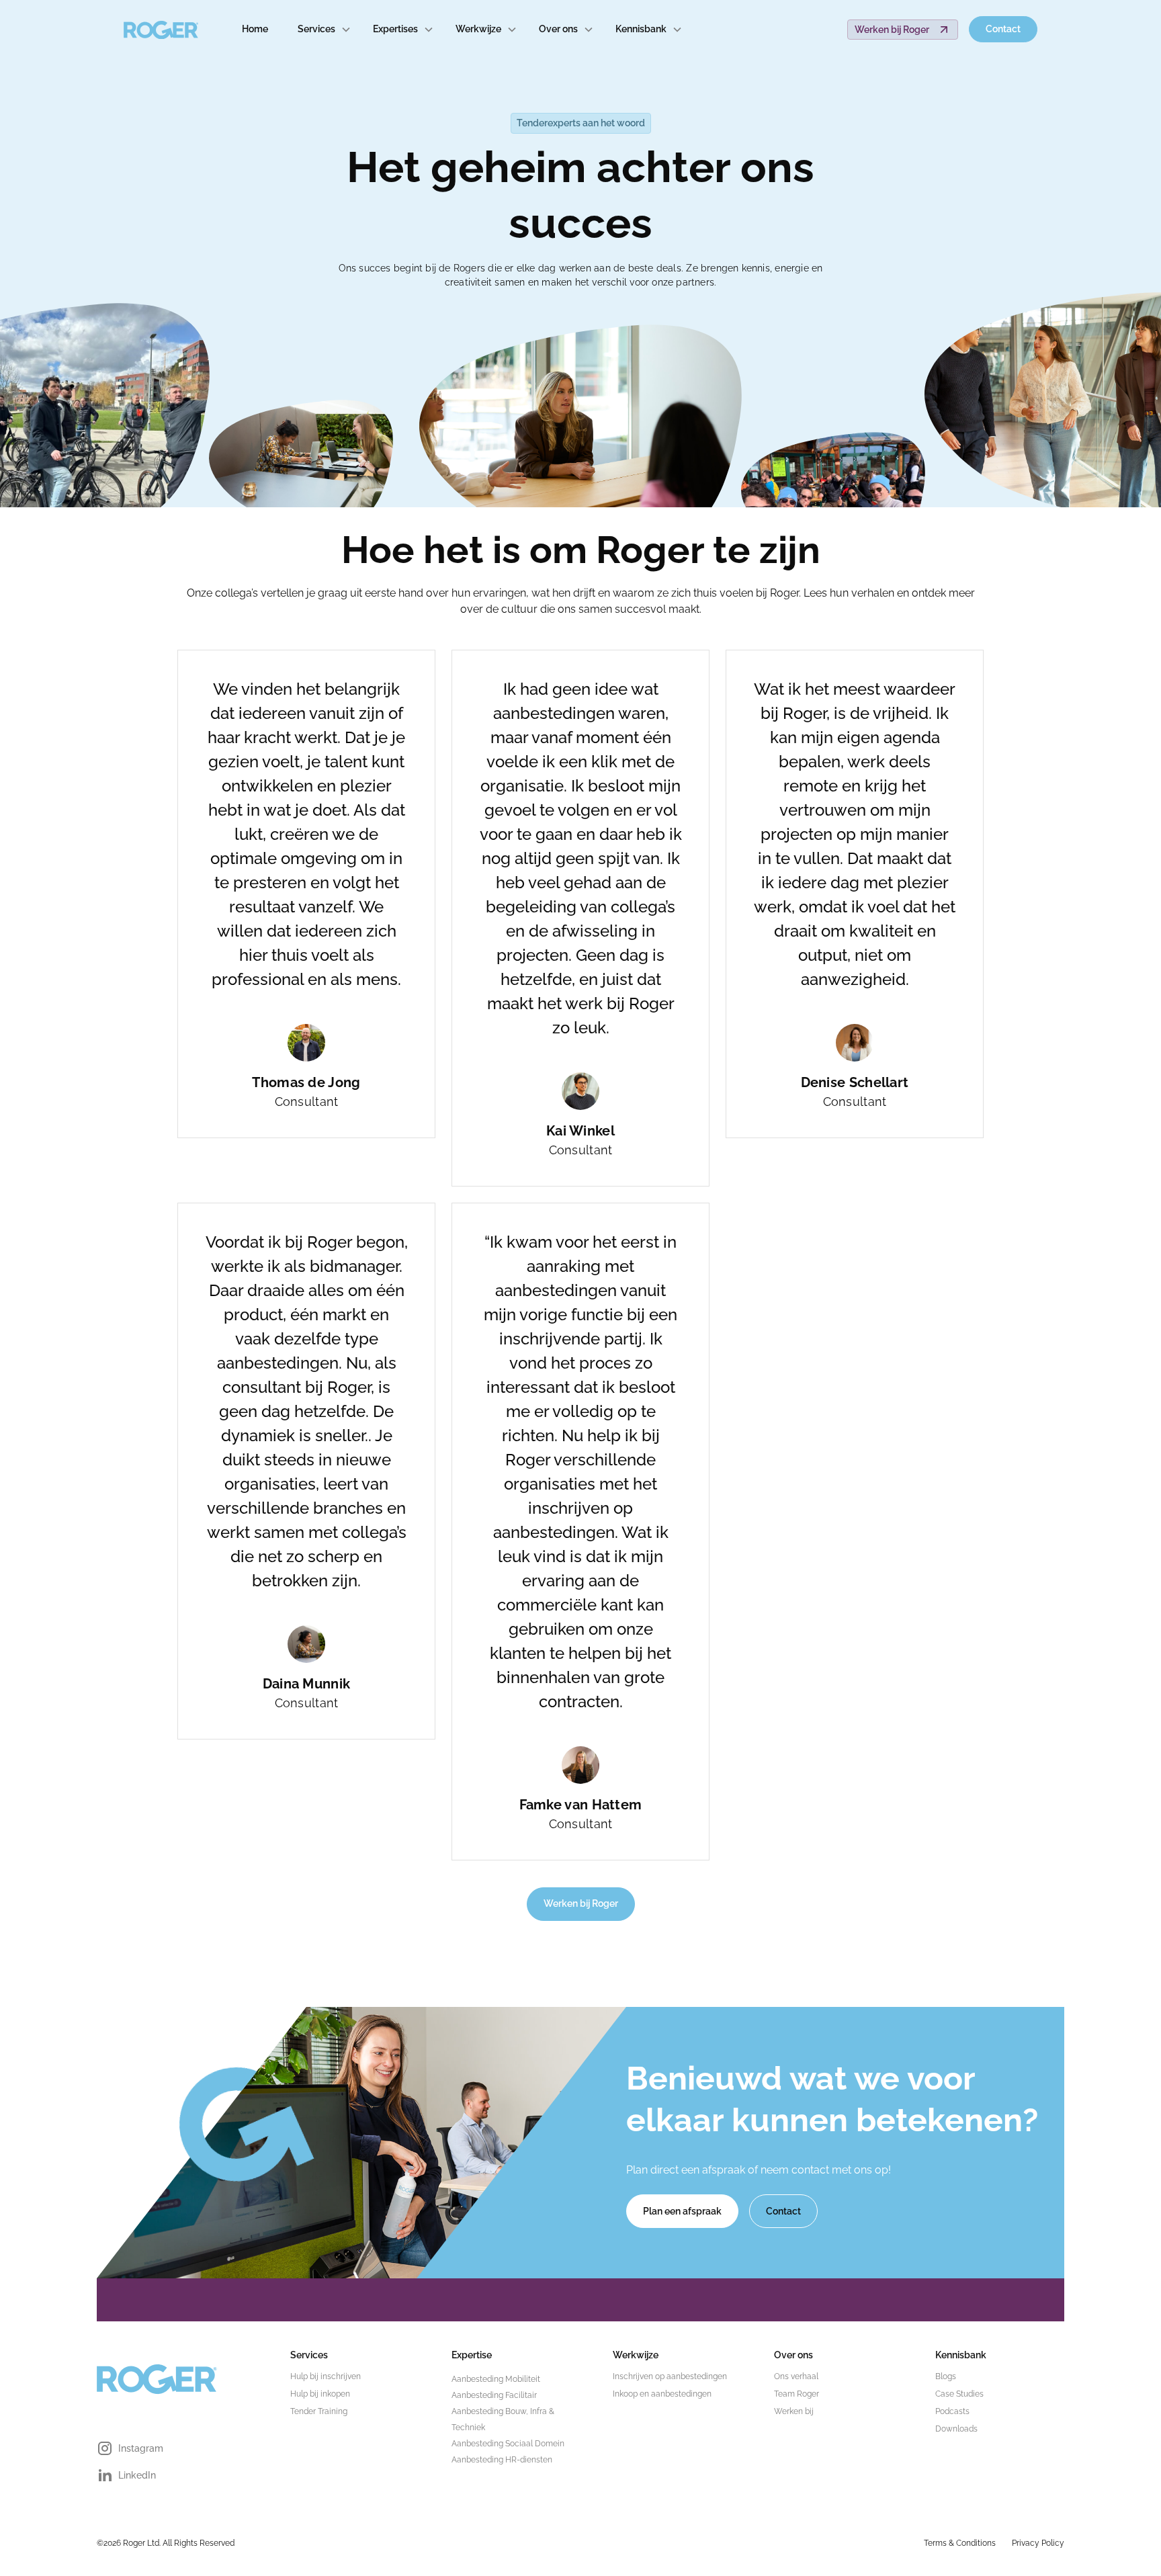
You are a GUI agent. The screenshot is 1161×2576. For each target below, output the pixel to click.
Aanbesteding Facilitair (494, 2395)
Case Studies (959, 2394)
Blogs (946, 2376)
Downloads (956, 2429)
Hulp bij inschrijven (326, 2376)
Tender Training (319, 2411)
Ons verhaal (796, 2376)
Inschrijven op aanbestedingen (670, 2376)
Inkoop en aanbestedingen (662, 2394)
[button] (325, 29)
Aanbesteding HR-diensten (502, 2460)
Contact (1003, 29)
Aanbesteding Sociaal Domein (508, 2444)
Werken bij (794, 2411)
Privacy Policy (1038, 2543)
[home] (161, 30)
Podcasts (952, 2411)
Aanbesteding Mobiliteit (496, 2379)
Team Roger (797, 2394)
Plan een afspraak (682, 2211)
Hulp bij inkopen (320, 2394)
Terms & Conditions (960, 2543)
